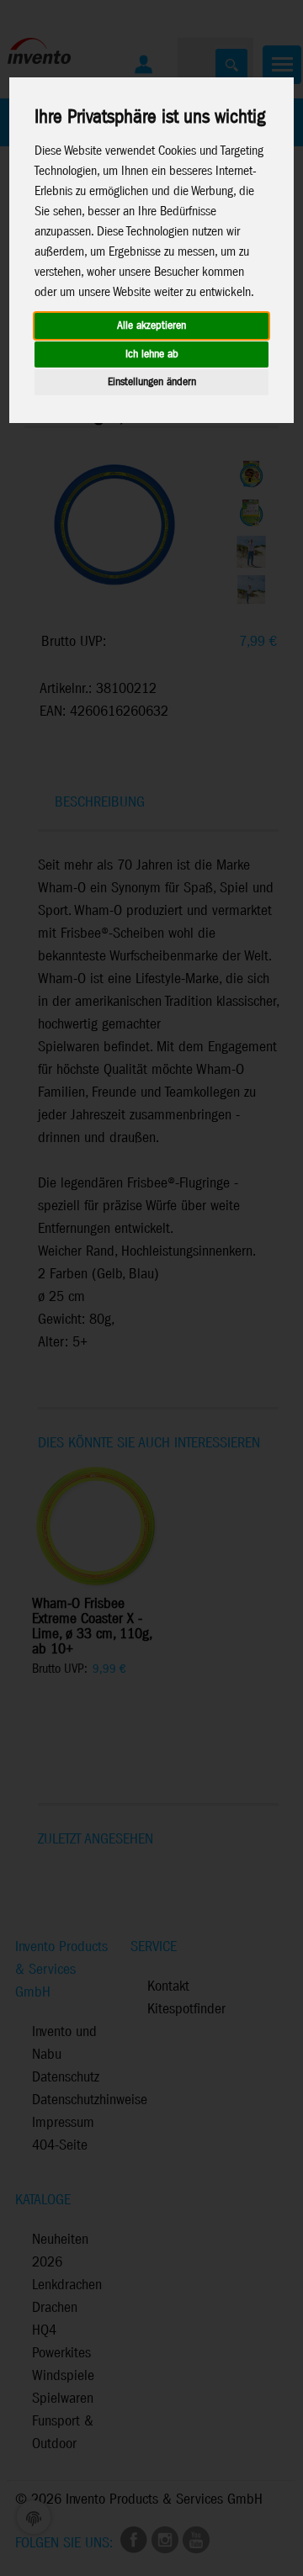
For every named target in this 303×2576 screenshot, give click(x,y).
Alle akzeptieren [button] (151, 326)
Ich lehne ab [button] (152, 354)
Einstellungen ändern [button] (152, 382)
